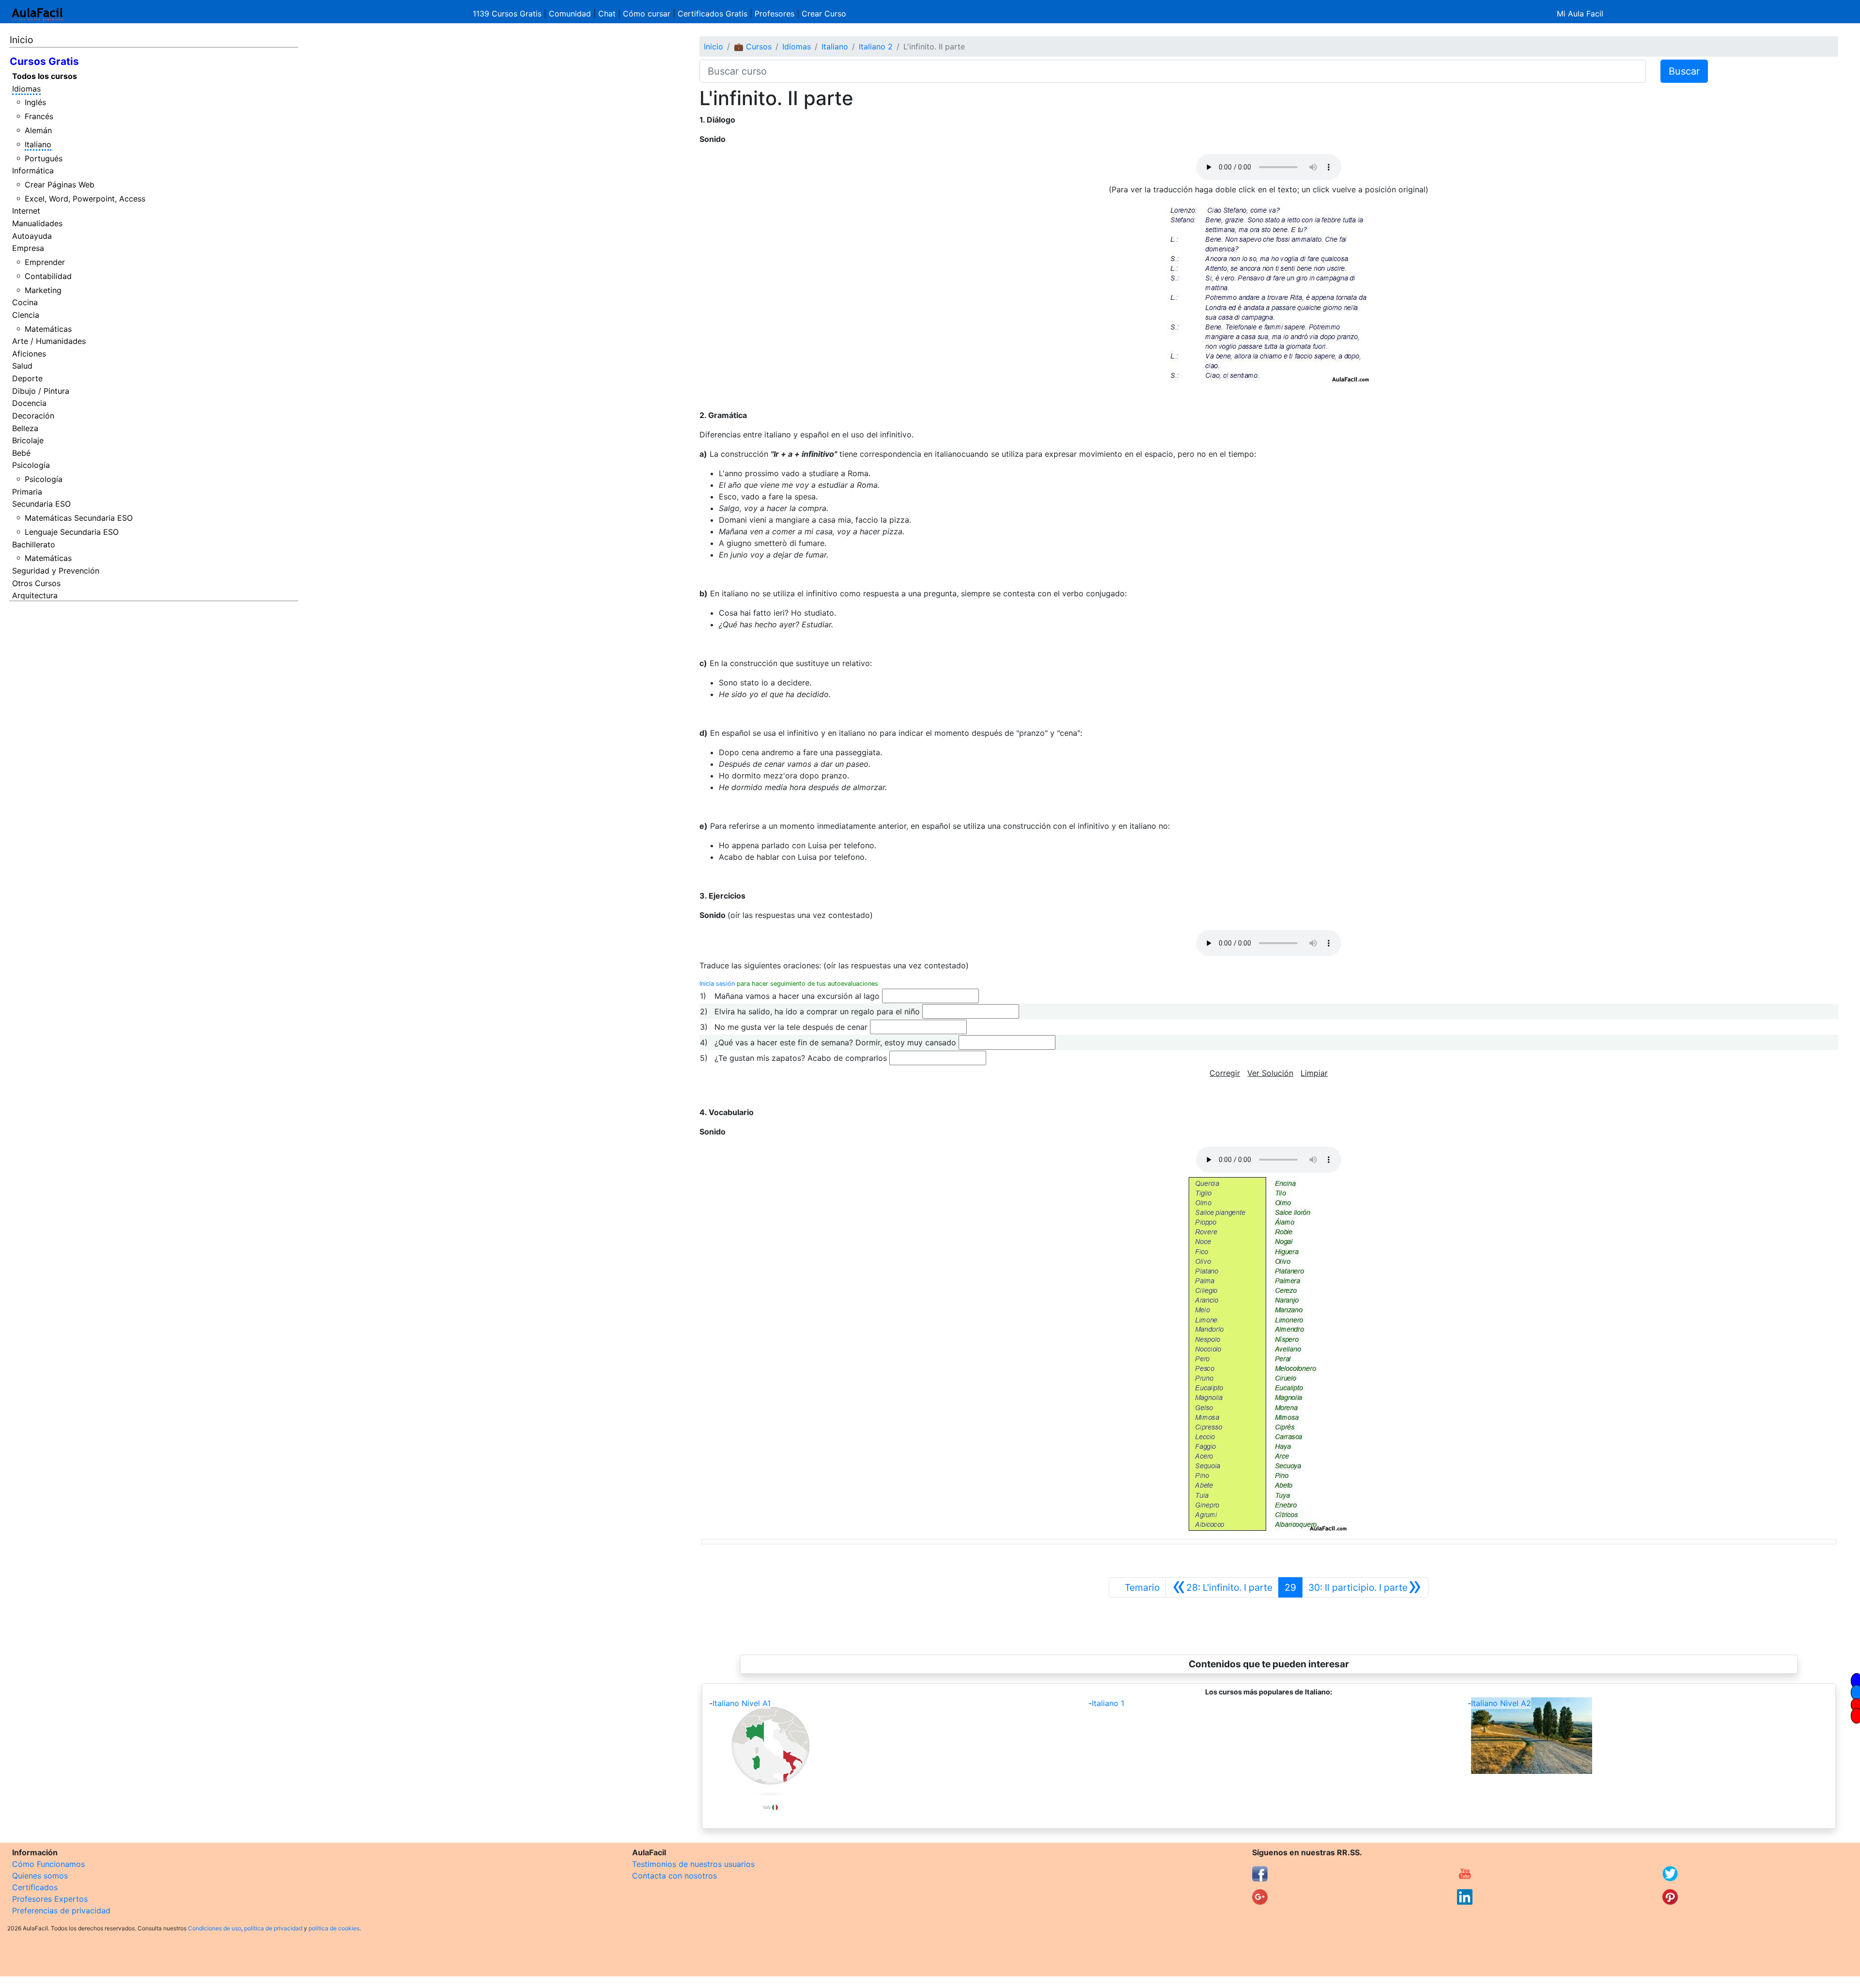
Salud (22, 366)
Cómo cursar (647, 14)
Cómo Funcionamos (48, 1864)
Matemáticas (48, 329)
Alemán (38, 130)
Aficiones (29, 354)
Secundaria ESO (41, 504)
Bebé (21, 453)
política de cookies (334, 1928)
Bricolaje (28, 440)
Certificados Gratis (713, 14)
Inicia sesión (717, 984)
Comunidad (570, 14)
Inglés (35, 102)
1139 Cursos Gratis (508, 14)
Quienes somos (40, 1876)
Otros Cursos (36, 583)
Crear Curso (824, 14)
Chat (607, 14)
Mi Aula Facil (1580, 14)
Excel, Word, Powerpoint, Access (85, 199)
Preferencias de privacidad (61, 1910)
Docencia (29, 403)
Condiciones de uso (215, 1928)
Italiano (38, 144)
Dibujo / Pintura (41, 391)
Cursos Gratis (44, 61)
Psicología (31, 465)
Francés (39, 116)
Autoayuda (32, 236)
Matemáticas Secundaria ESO (79, 518)
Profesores (775, 14)
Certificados (35, 1887)
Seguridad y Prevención (56, 571)
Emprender (45, 262)
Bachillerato (34, 544)
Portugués (44, 158)
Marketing (43, 290)
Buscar (1684, 71)
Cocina (25, 302)
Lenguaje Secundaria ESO (72, 532)
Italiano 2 (876, 47)
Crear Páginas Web (60, 185)
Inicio (21, 40)
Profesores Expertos (50, 1899)
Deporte (27, 378)
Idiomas (26, 89)
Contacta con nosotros (674, 1876)
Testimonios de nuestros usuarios (693, 1864)
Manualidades (37, 223)
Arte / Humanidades (49, 341)
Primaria (27, 492)
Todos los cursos (45, 76)
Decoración (33, 416)
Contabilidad (48, 276)
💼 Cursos (753, 47)
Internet (26, 211)
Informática (33, 171)
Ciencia (26, 315)
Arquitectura (35, 595)
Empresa (28, 248)
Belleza (25, 428)
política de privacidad (273, 1928)
